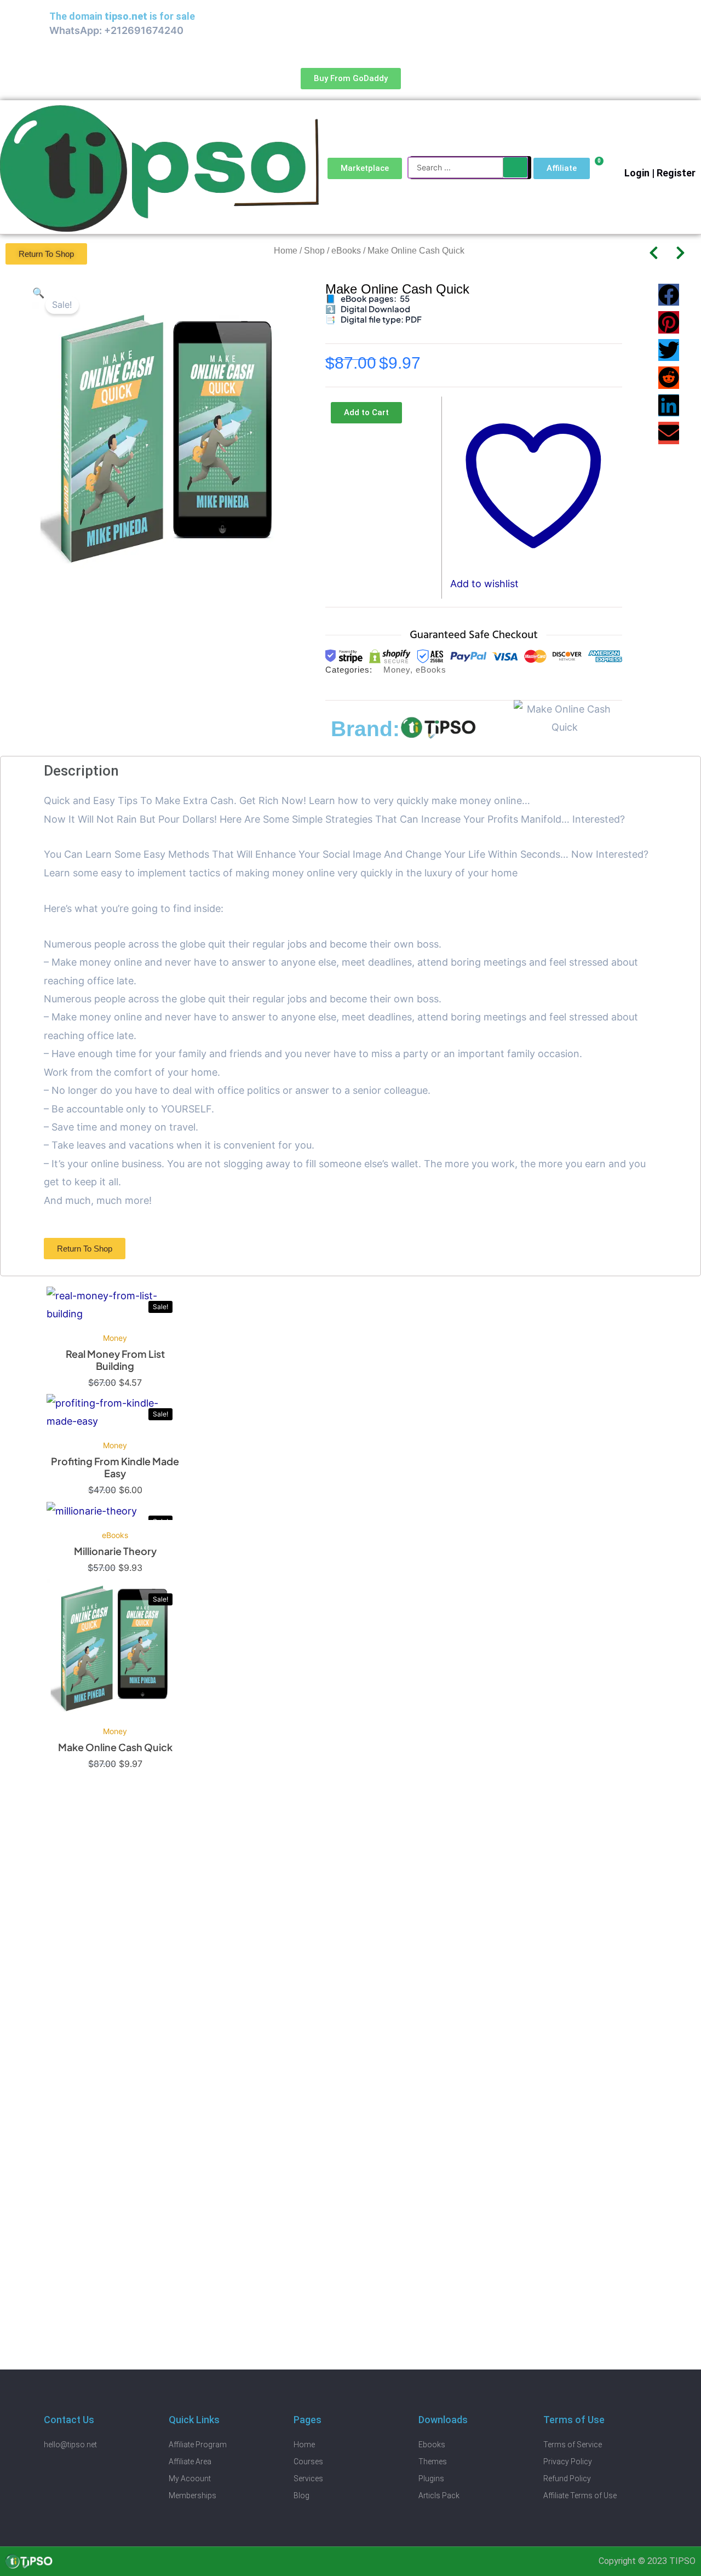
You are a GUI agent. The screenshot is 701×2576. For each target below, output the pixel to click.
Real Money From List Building (115, 1360)
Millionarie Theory (115, 1551)
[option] (115, 1340)
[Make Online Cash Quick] (115, 1648)
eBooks (346, 251)
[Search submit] (515, 167)
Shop (314, 251)
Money (397, 670)
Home (286, 251)
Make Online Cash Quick (115, 1747)
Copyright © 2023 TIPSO (647, 2561)
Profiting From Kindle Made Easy (115, 1467)
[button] (38, 293)
